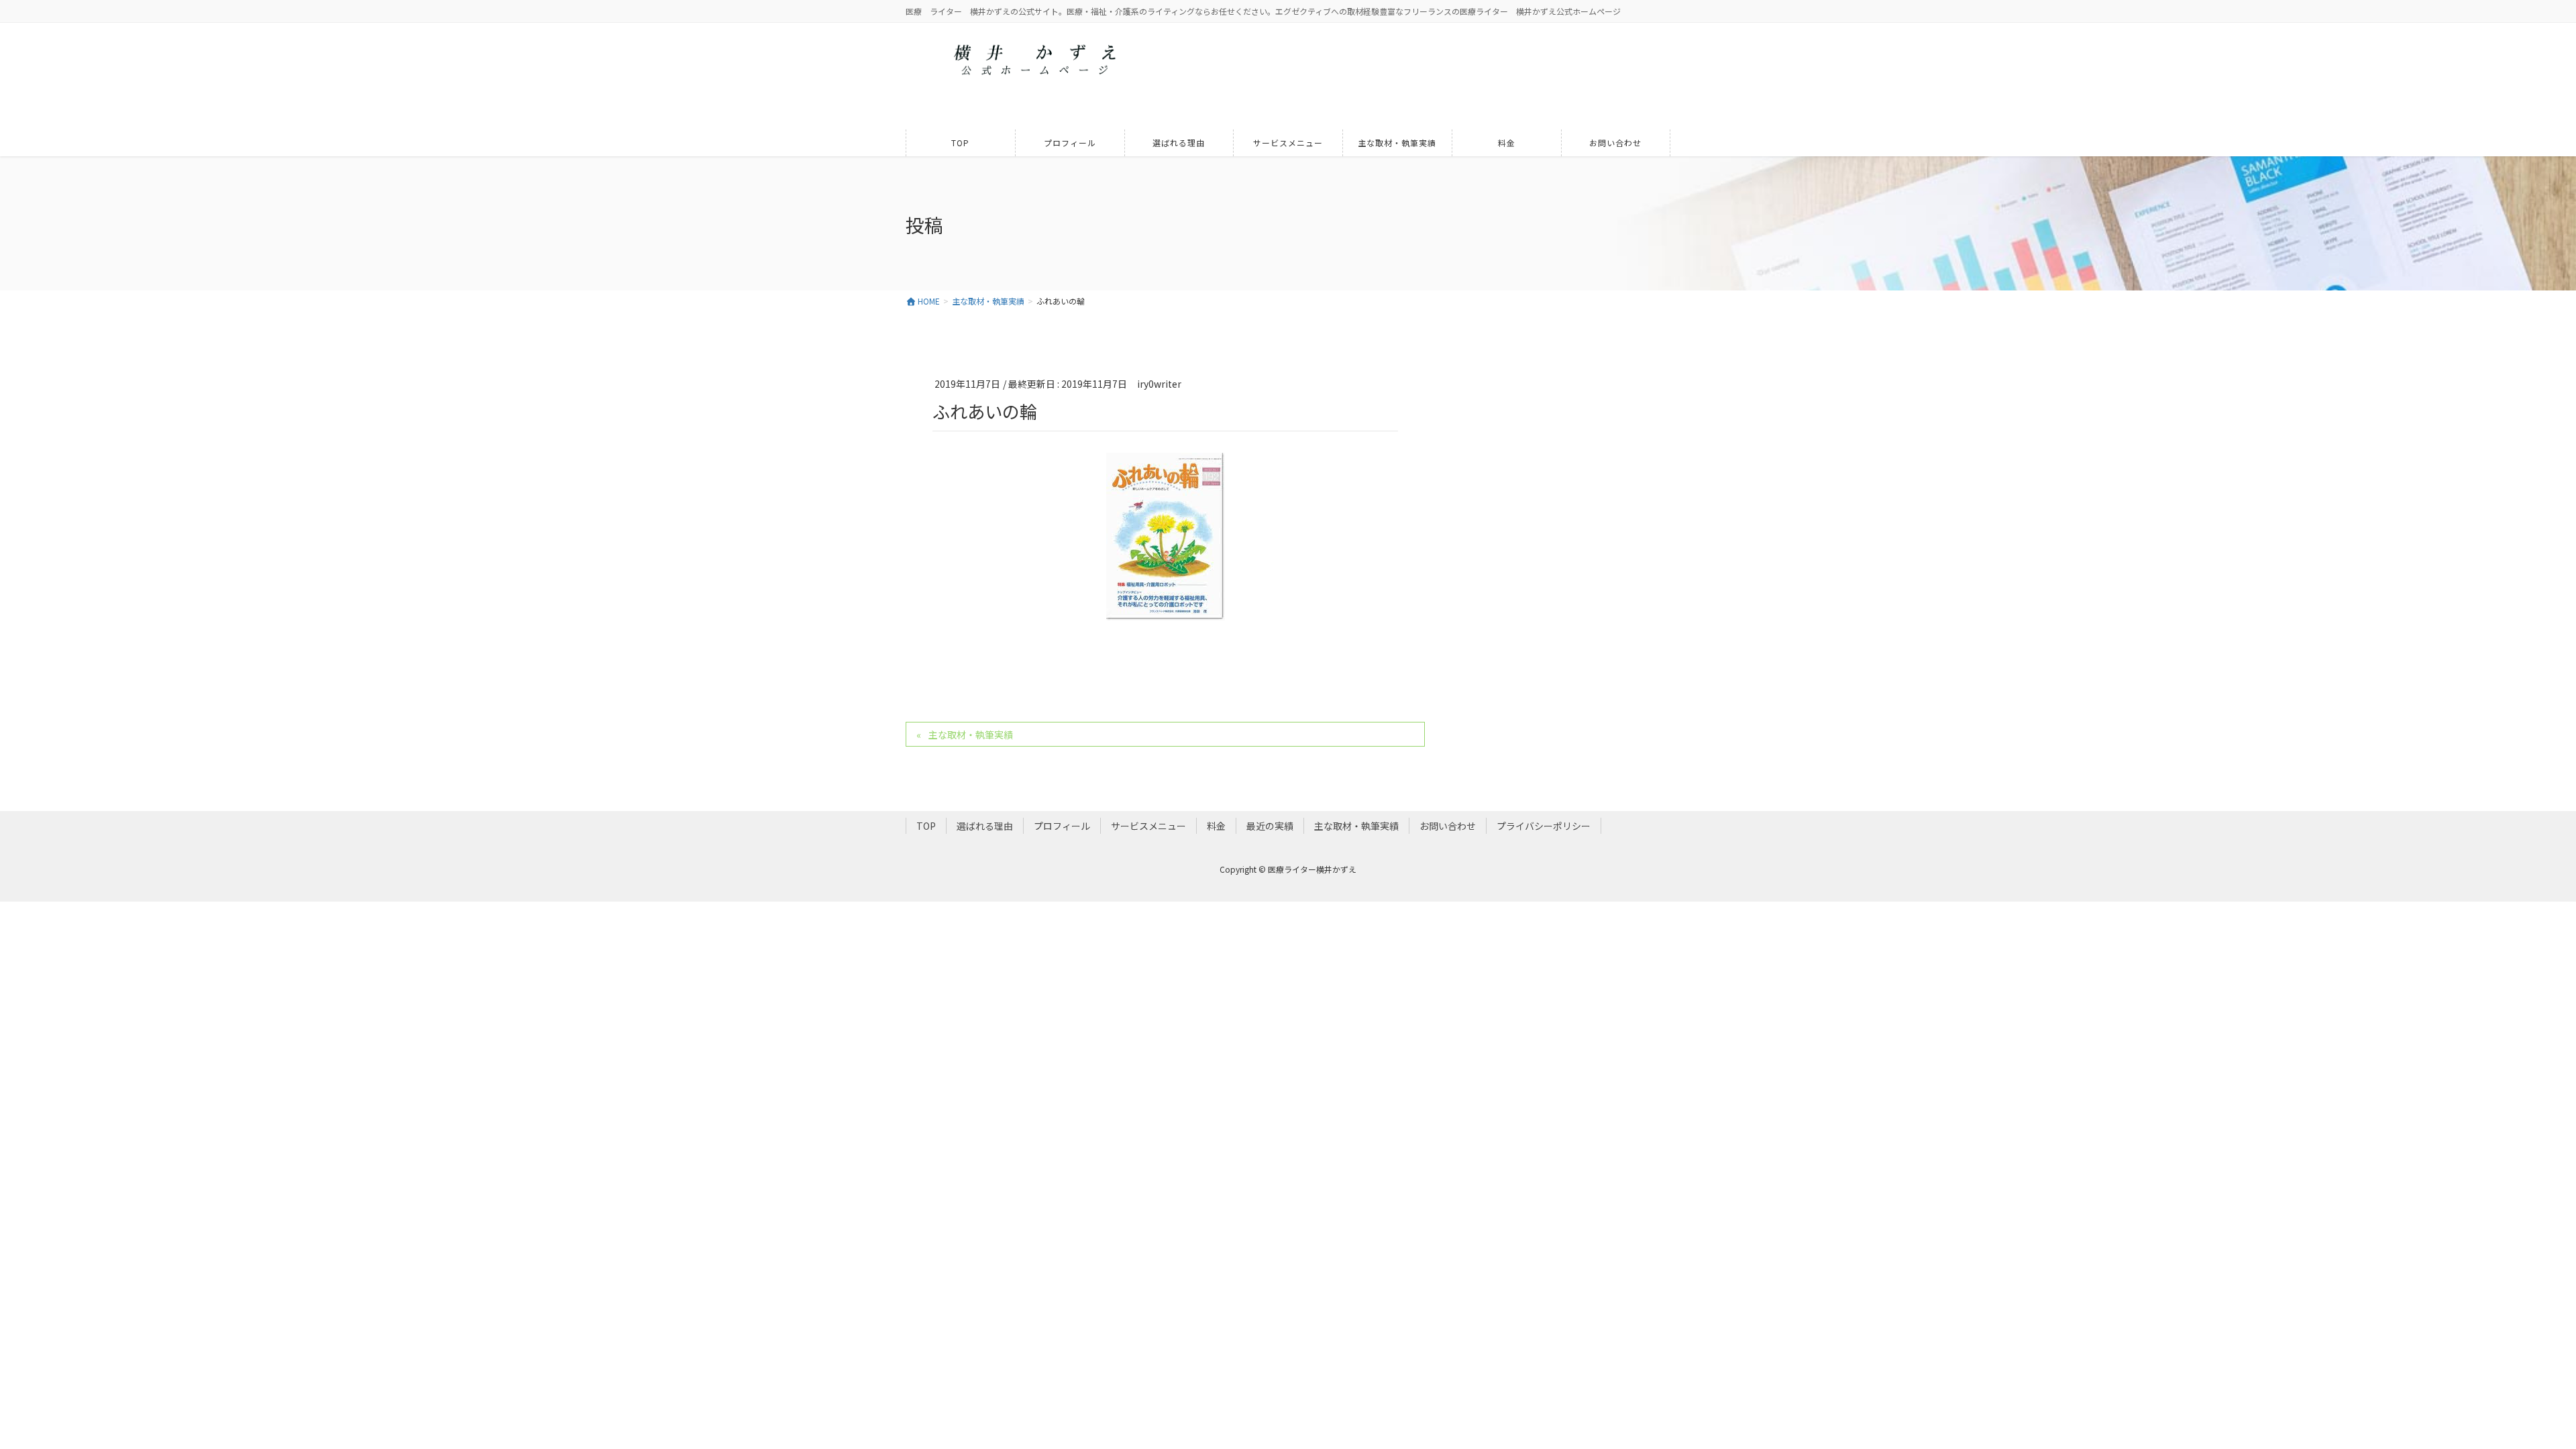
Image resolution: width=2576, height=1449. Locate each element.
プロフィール (1062, 826)
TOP (926, 826)
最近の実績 (1270, 826)
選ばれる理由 (985, 826)
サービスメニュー (1148, 826)
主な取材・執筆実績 (971, 735)
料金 (1216, 826)
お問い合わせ (1448, 826)
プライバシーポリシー (1544, 826)
